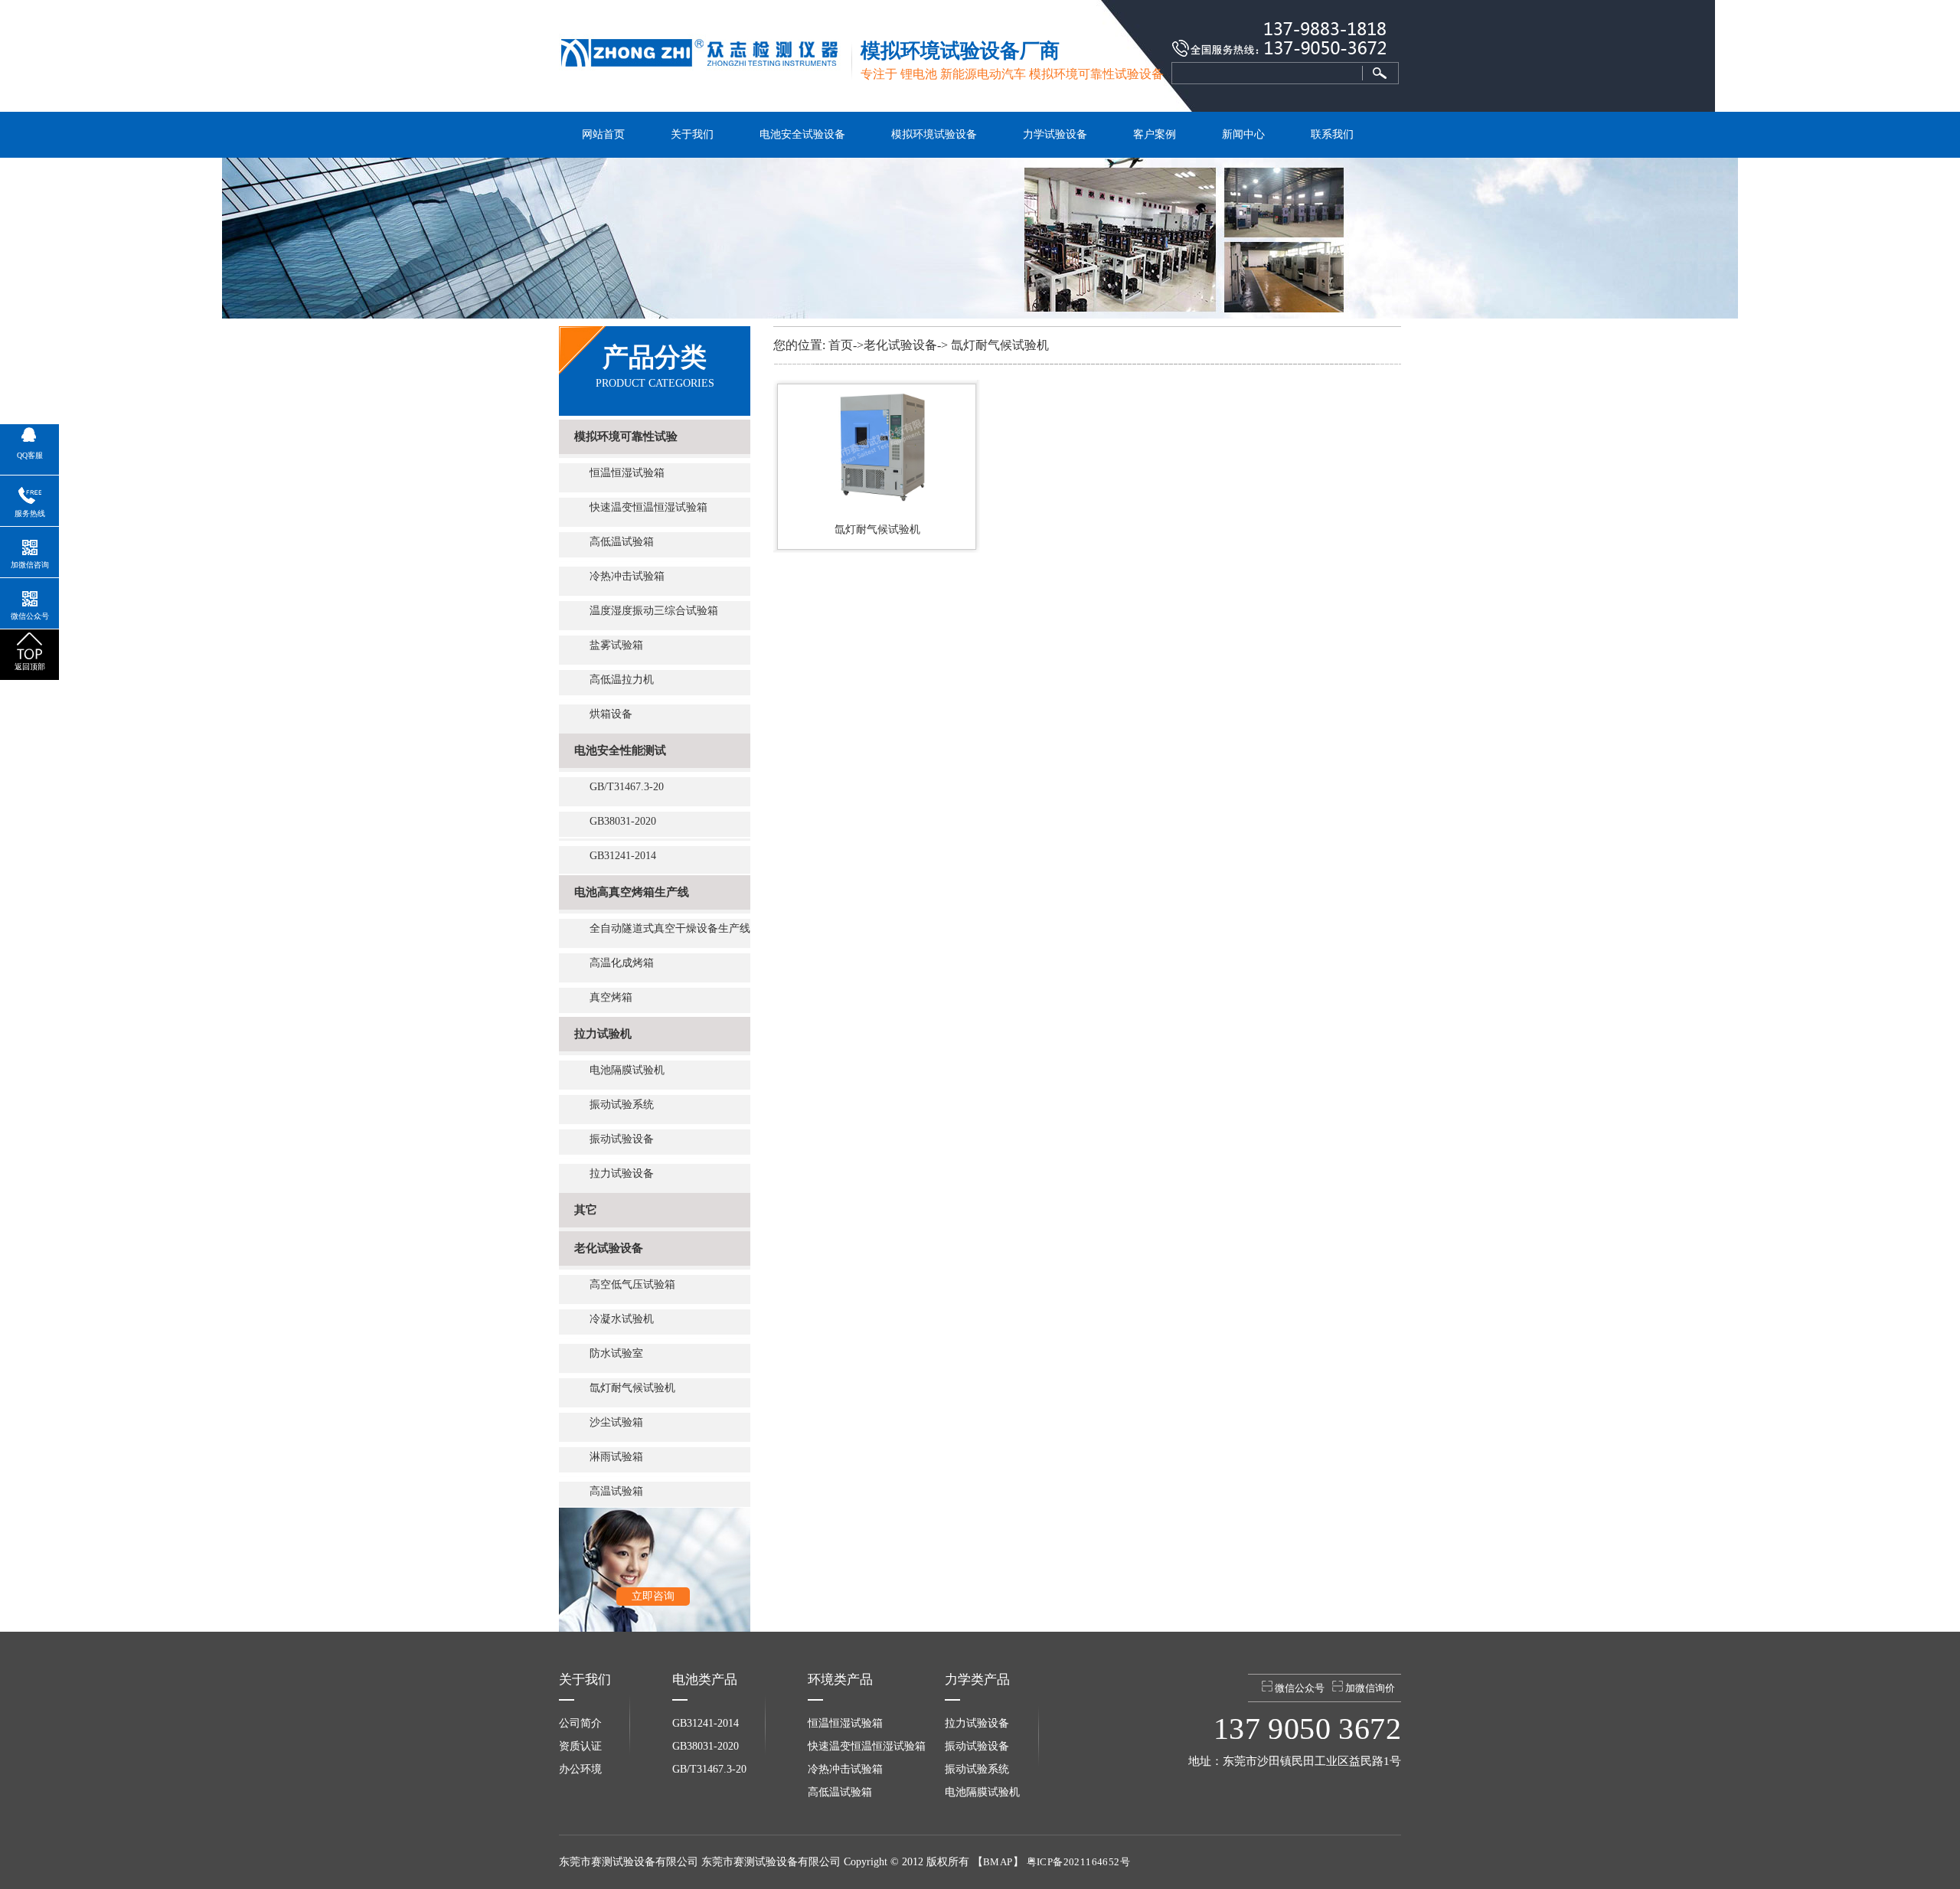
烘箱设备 (611, 714)
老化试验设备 (609, 1248)
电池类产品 (705, 1680)
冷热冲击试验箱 (627, 576)
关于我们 (692, 134)
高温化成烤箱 (622, 963)
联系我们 (1332, 134)
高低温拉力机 (622, 680)
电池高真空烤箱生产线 (632, 892)
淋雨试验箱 (616, 1457)
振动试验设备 (622, 1139)
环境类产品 (840, 1680)
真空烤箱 (611, 997)
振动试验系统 (622, 1105)
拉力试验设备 (622, 1173)
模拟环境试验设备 (934, 134)
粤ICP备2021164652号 (1078, 1862)
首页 (841, 345)
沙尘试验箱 (616, 1422)
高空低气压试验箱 (632, 1284)
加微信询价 (1369, 1688)
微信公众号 (1298, 1688)
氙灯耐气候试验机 (632, 1388)
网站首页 (603, 134)
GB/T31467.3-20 (627, 787)
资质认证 (580, 1746)
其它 (586, 1210)
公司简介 (580, 1723)
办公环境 (580, 1769)
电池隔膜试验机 (627, 1070)
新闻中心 (1243, 134)
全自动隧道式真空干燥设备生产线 (670, 928)
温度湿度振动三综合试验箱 (654, 611)
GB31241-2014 (623, 856)
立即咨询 (653, 1596)
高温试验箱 (616, 1491)
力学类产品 (977, 1680)
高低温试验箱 (622, 542)
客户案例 (1155, 134)
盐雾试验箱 (616, 645)
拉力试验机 (603, 1034)
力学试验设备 (1055, 134)
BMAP (998, 1862)
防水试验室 (616, 1353)
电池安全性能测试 (620, 750)
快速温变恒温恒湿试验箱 (648, 507)
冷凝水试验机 (622, 1319)
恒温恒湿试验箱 (627, 473)
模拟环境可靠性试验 (626, 436)
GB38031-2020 (623, 821)
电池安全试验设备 (802, 134)
